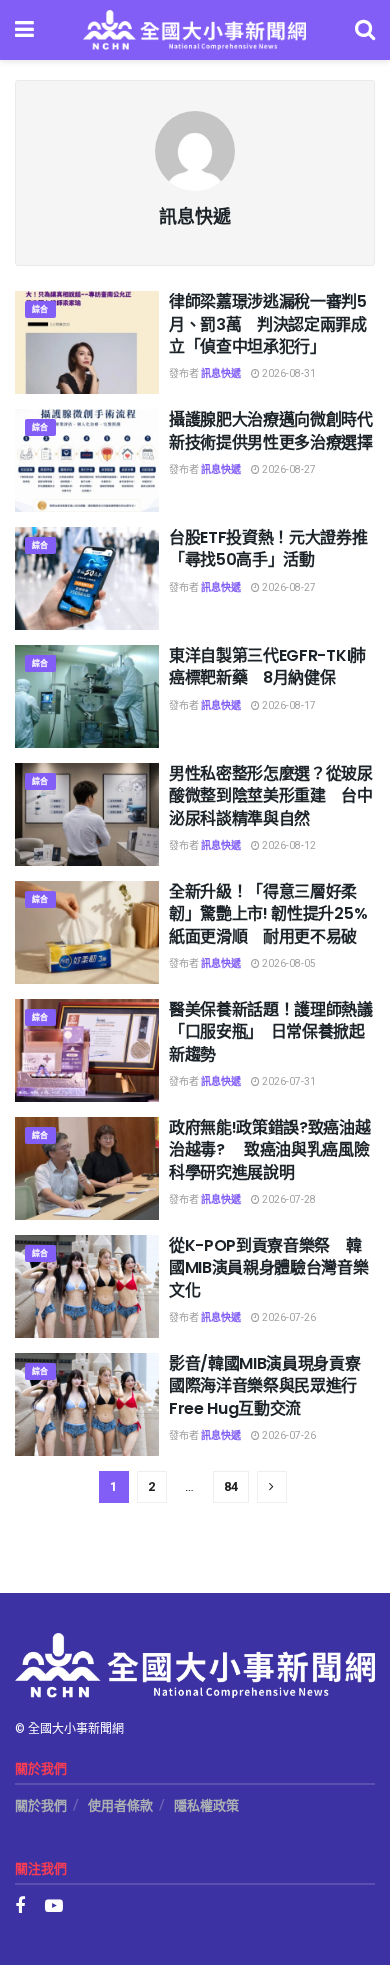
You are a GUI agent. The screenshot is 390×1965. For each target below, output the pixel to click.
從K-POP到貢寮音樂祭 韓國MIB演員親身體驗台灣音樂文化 (269, 1268)
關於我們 (41, 1805)
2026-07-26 (288, 1318)
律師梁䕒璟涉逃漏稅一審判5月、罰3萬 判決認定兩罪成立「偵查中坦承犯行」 (268, 324)
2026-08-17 (288, 706)
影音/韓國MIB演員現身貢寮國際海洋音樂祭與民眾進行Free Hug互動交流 (265, 1386)
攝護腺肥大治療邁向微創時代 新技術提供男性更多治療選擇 (279, 430)
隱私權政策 (206, 1805)
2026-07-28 (288, 1200)
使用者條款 (120, 1805)
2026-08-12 (288, 846)
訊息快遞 (221, 374)
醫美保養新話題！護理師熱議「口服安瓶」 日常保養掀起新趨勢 (271, 1032)
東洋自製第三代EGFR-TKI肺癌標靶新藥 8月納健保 (267, 666)
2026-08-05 (288, 964)
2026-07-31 (288, 1082)
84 (231, 1486)
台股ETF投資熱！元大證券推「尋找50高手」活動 (268, 548)
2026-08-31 (288, 374)
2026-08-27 (288, 470)
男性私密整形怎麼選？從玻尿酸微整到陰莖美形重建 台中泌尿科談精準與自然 (271, 796)
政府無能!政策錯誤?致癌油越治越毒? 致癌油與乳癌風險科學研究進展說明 (270, 1150)
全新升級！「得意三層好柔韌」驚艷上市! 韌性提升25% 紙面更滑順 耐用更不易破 (276, 914)
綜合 (40, 309)
